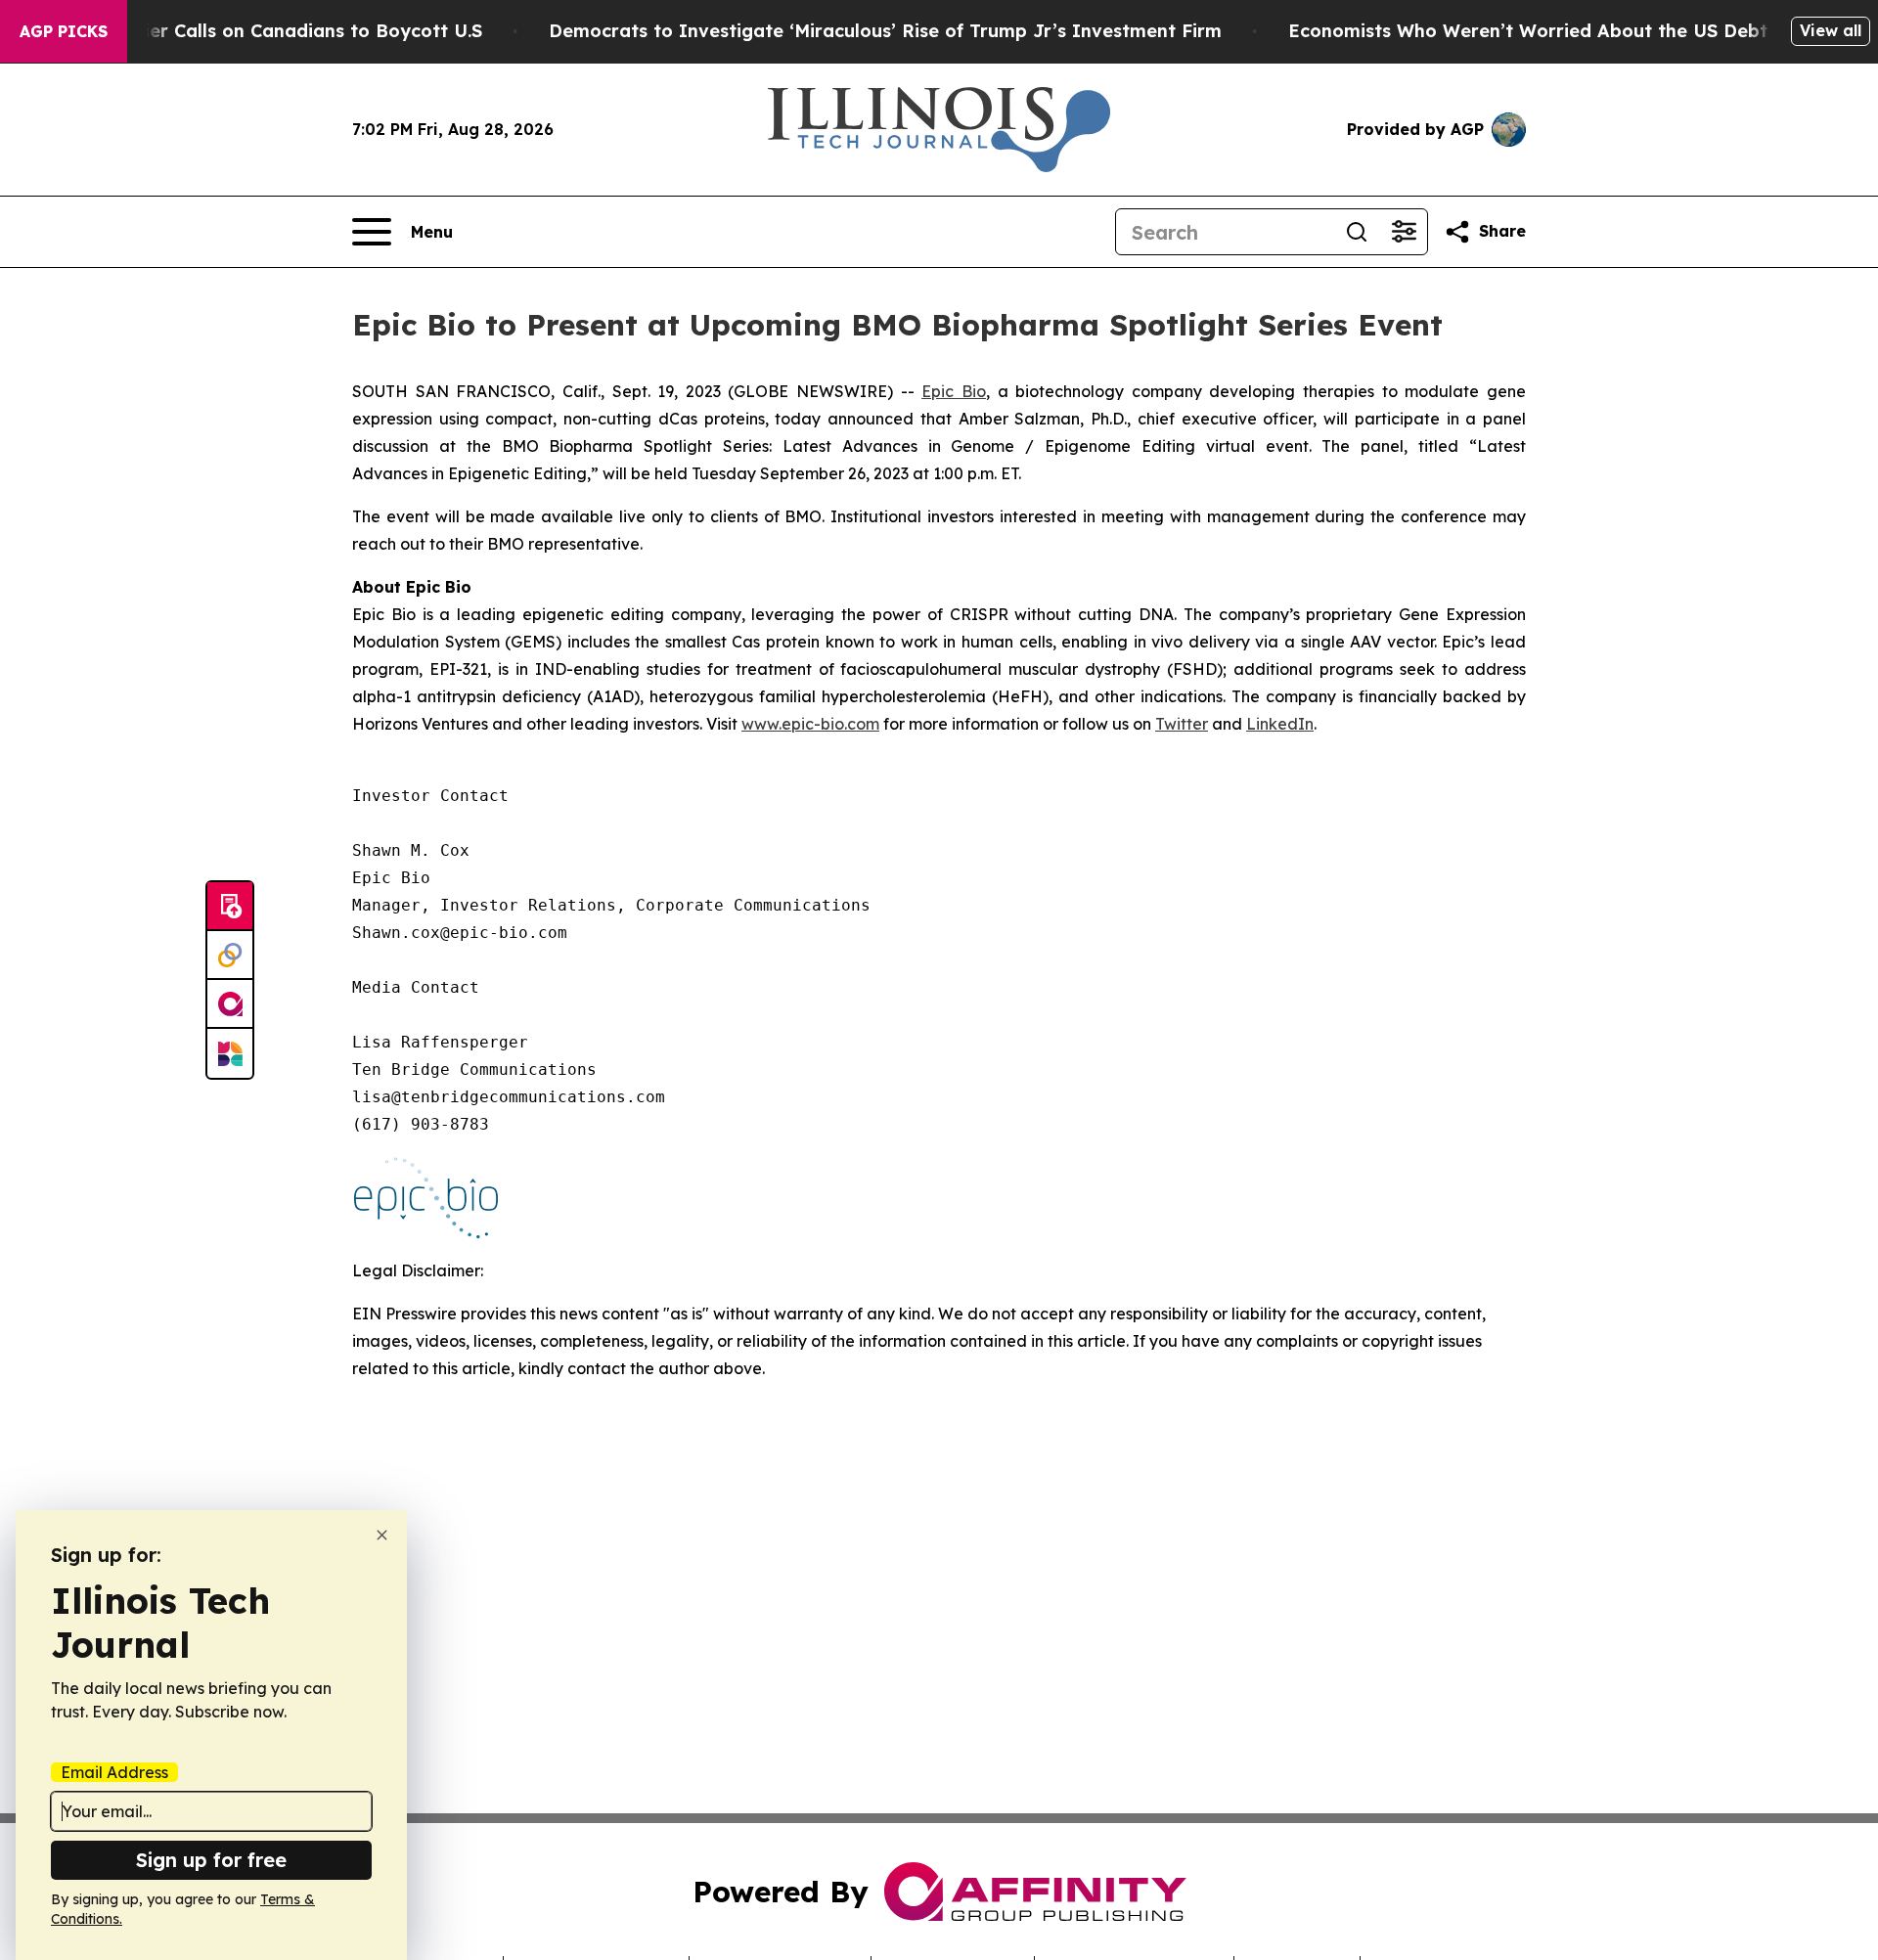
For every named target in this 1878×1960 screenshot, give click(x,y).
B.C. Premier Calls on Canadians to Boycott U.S (271, 31)
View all (1831, 30)
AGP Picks (64, 31)
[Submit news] (230, 907)
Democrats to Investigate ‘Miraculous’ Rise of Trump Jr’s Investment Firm (885, 31)
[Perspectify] (230, 956)
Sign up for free (211, 1860)
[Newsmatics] (230, 1053)
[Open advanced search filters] (1404, 232)
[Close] (382, 1535)
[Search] (1357, 232)
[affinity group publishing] (230, 1004)
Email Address (114, 1772)
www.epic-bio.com (810, 724)
